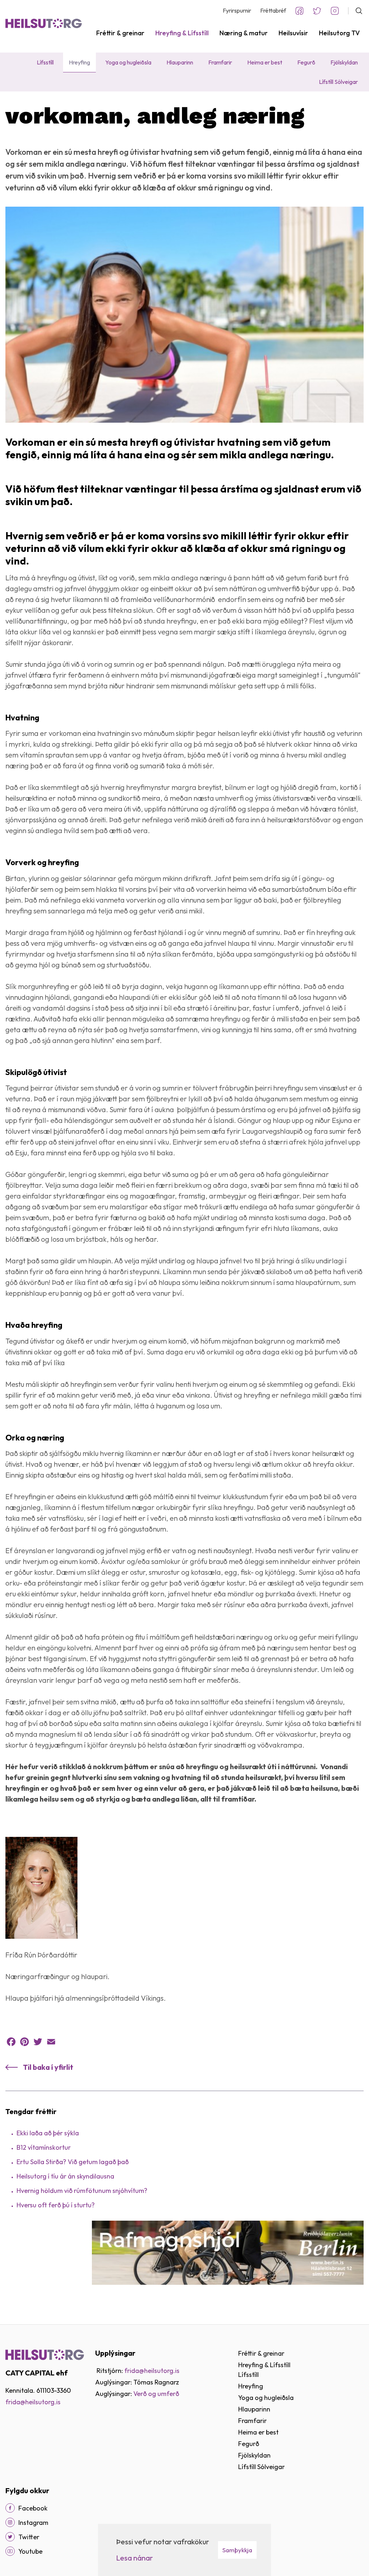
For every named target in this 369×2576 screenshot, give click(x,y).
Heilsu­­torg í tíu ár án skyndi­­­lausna (65, 2176)
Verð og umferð (156, 2394)
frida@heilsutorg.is (33, 2402)
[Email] (51, 2042)
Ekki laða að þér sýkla (48, 2133)
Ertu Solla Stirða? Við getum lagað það (73, 2162)
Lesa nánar (134, 2558)
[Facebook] (11, 2042)
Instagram (335, 11)
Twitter (317, 11)
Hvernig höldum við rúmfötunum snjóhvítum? (82, 2191)
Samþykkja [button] (237, 2550)
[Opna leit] (356, 11)
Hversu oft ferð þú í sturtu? (56, 2205)
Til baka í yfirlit (48, 2067)
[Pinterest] (25, 2042)
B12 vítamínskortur (44, 2147)
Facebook (299, 11)
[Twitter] (38, 2042)
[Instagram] (10, 2522)
